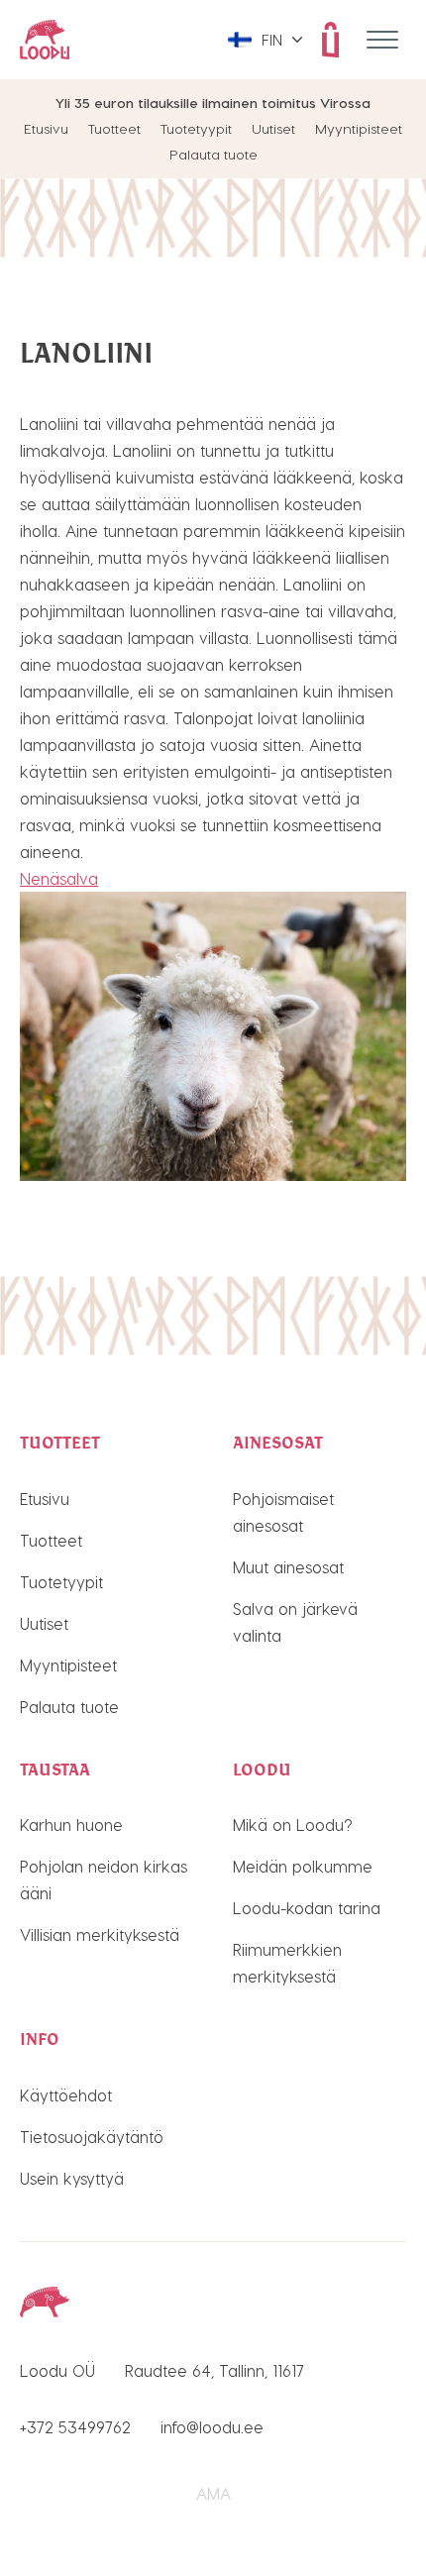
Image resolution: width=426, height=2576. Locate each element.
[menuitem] (265, 40)
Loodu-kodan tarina (307, 1908)
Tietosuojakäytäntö (92, 2137)
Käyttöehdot (66, 2095)
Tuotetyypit (196, 128)
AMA (213, 2493)
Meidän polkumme (303, 1866)
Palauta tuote (213, 154)
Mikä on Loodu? (293, 1825)
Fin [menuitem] (272, 40)
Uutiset (273, 128)
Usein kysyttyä (72, 2178)
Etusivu (46, 128)
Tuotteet (114, 128)
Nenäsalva (59, 878)
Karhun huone (71, 1825)
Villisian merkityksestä (100, 1934)
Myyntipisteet (359, 128)
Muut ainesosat (288, 1567)
